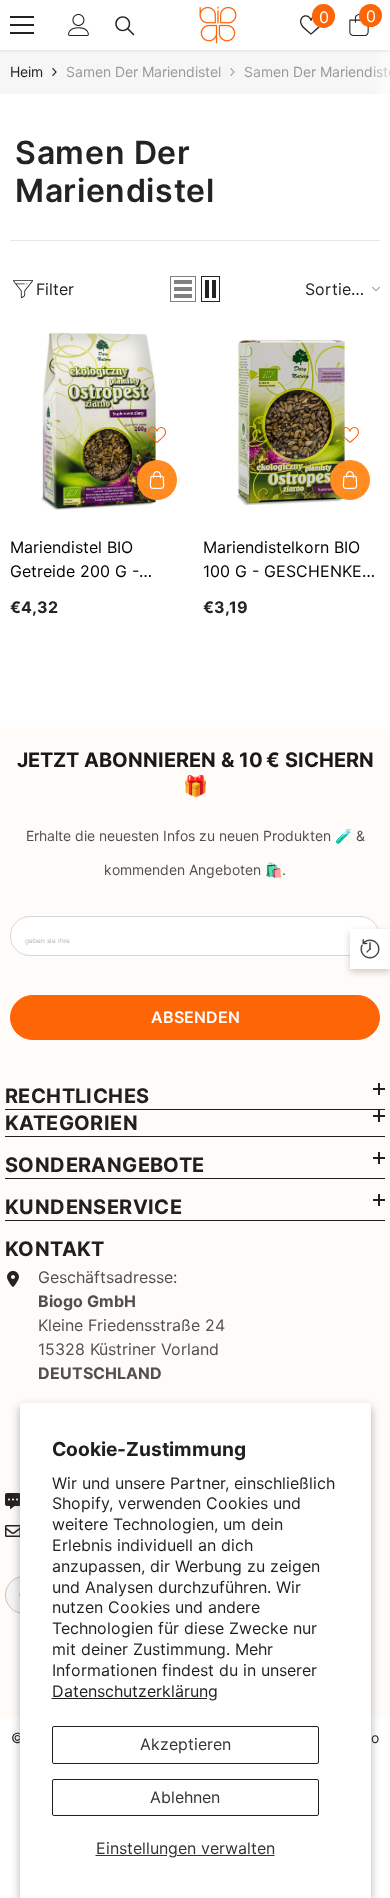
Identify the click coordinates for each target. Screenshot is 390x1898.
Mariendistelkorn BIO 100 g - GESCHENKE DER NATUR (282, 560)
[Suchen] (125, 26)
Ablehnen (185, 1797)
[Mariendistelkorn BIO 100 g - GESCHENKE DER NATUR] (291, 421)
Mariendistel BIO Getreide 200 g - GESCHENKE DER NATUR (77, 560)
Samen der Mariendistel (143, 71)
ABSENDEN (195, 1017)
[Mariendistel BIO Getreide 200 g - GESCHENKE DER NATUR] (98, 421)
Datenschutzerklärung (135, 1691)
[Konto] (79, 25)
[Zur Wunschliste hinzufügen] (157, 435)
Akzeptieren (185, 1744)
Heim (26, 71)
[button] (183, 289)
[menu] (22, 25)
